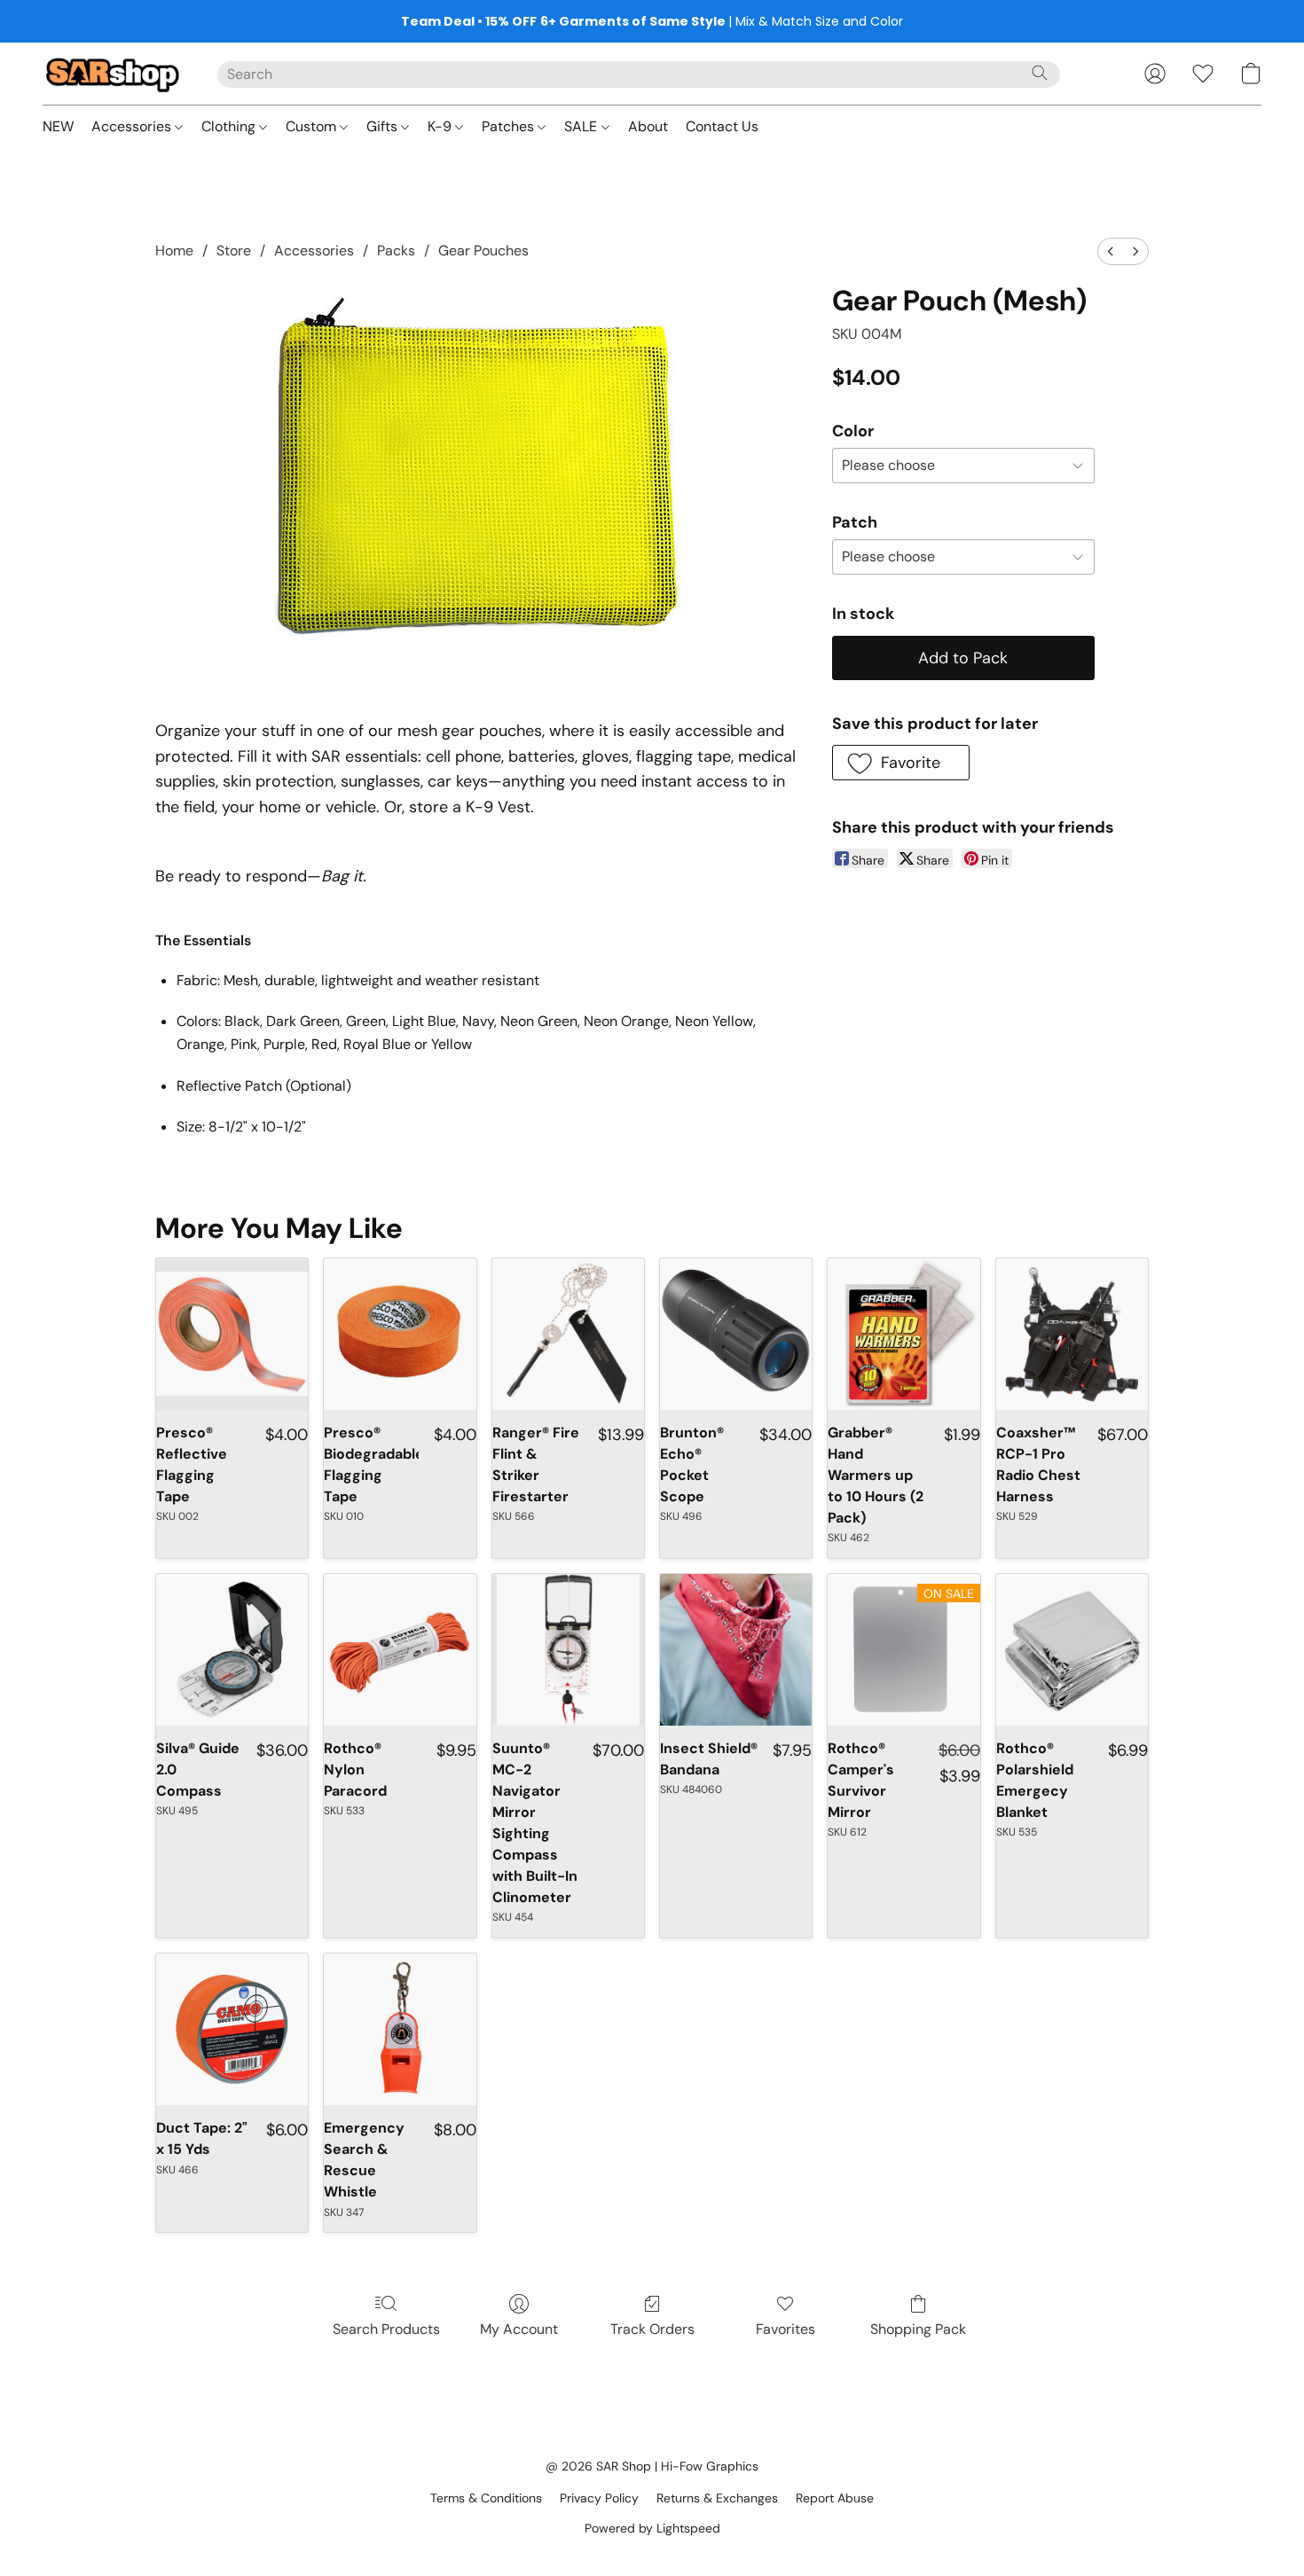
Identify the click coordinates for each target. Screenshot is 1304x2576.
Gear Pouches (483, 251)
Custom (313, 126)
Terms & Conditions (486, 2498)
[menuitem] (1111, 251)
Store (234, 251)
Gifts (384, 126)
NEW (58, 126)
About (648, 126)
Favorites (786, 2329)
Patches (510, 126)
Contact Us (722, 126)
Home (174, 251)
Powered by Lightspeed (652, 2528)
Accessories (133, 126)
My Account (519, 2329)
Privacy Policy (599, 2498)
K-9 (441, 126)
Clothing (230, 126)
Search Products (386, 2329)
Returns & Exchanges (717, 2498)
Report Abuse (835, 2498)
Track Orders (652, 2329)
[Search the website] (1040, 73)
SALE (582, 126)
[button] (112, 74)
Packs (396, 251)
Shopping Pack (918, 2329)
